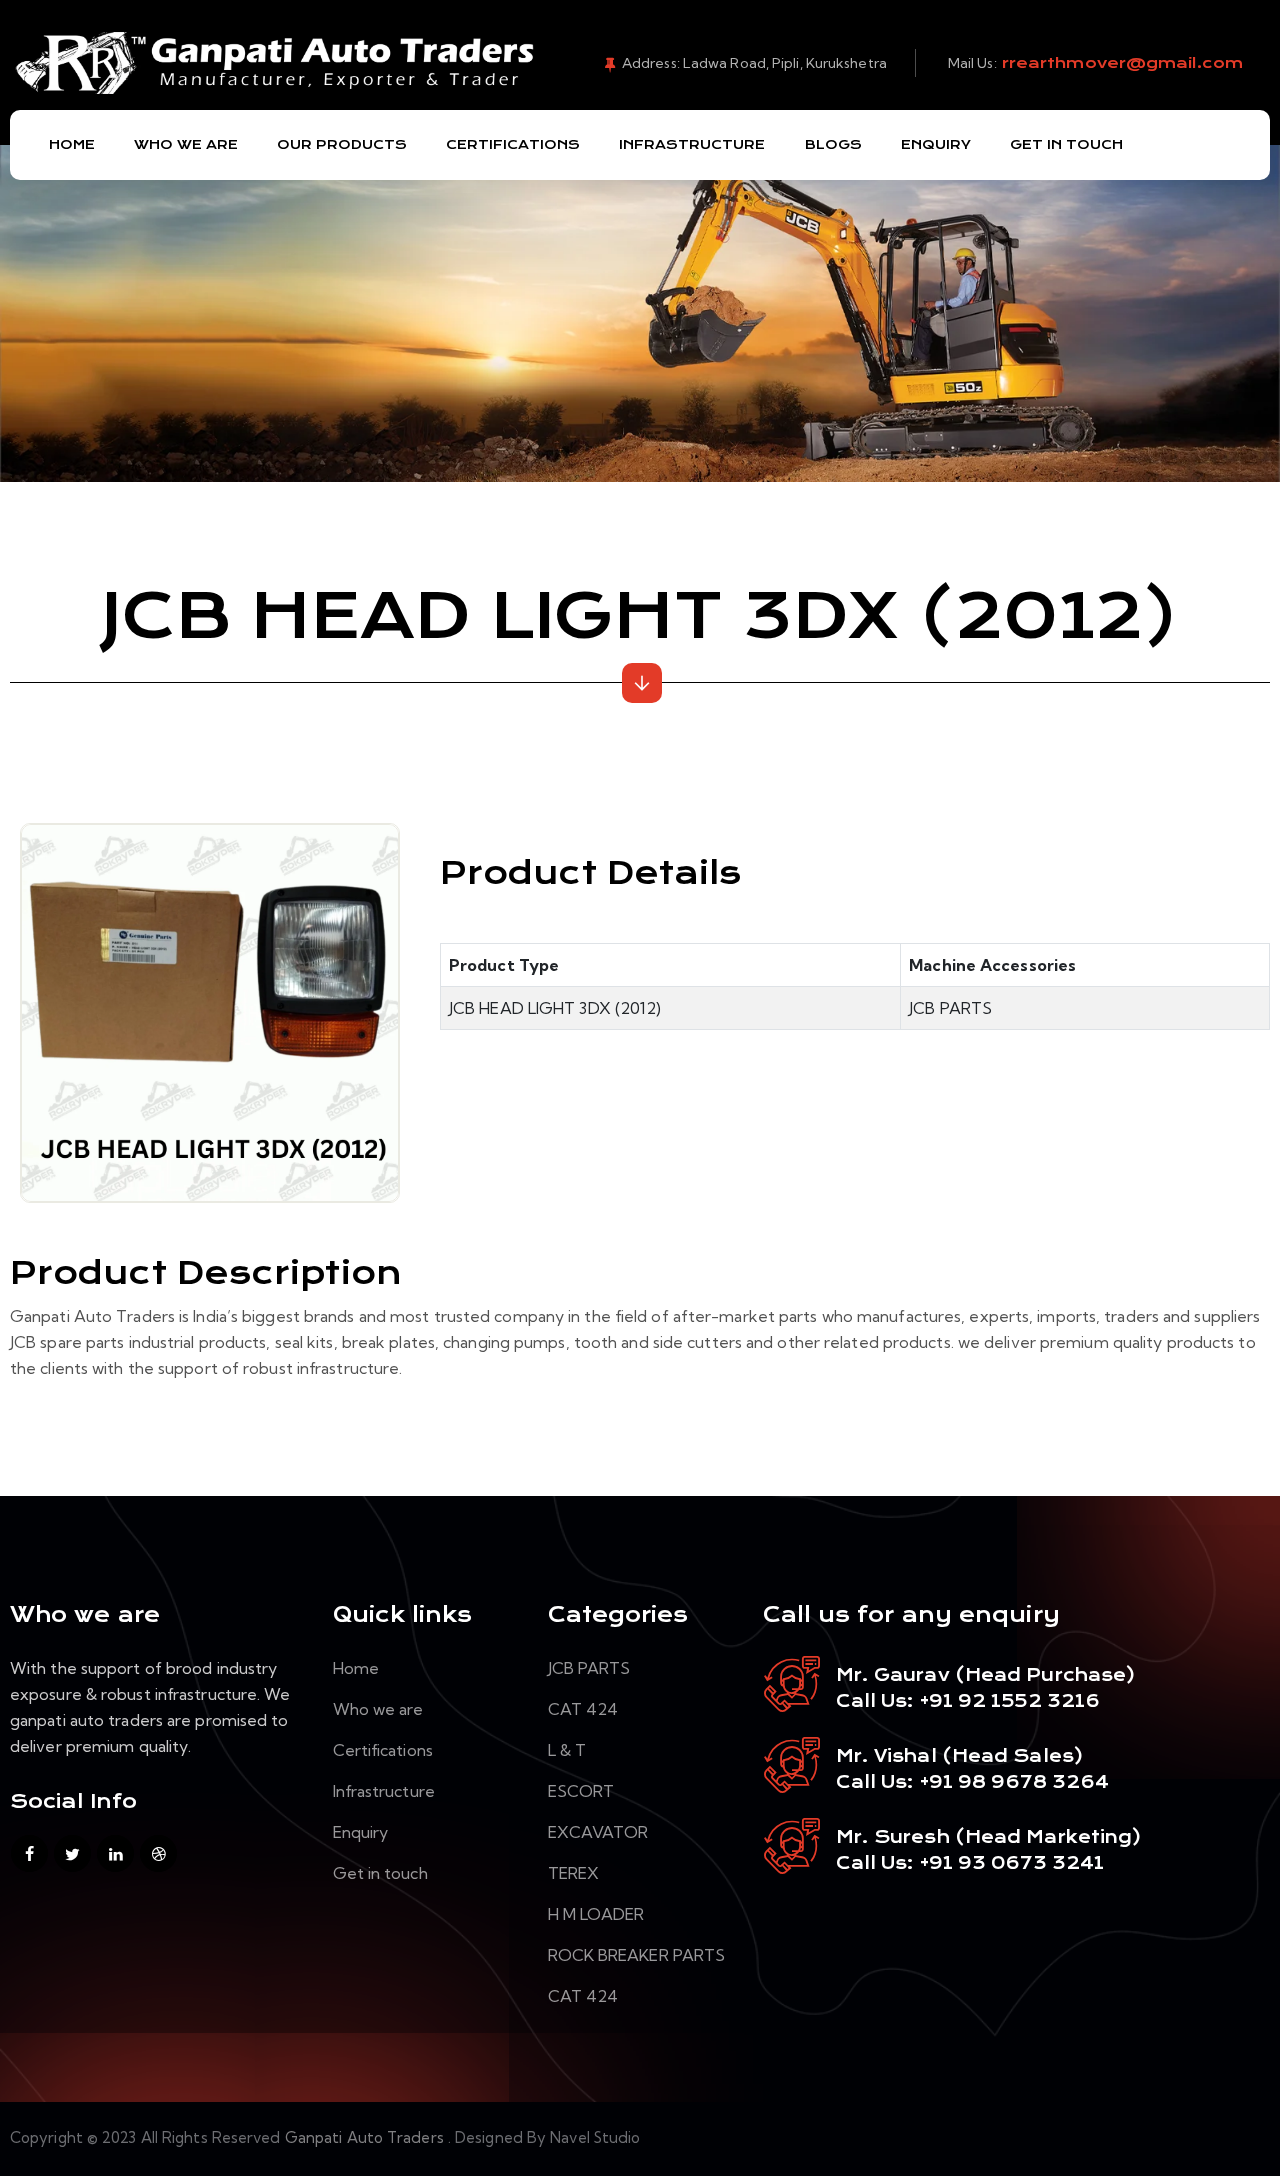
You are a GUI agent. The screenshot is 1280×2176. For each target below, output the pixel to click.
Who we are (378, 1709)
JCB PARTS (589, 1668)
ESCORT (581, 1791)
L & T (567, 1750)
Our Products (342, 144)
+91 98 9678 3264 (1015, 1782)
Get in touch (380, 1873)
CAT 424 (583, 1709)
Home (72, 144)
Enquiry (936, 144)
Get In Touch (1066, 144)
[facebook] (29, 1853)
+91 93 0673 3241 (1012, 1863)
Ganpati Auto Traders (366, 2137)
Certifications (513, 144)
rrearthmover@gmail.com (1120, 63)
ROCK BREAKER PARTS (637, 1955)
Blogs (833, 144)
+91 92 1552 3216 (1007, 1701)
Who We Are (186, 144)
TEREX (574, 1873)
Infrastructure (692, 144)
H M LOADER (596, 1914)
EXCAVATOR (598, 1832)
